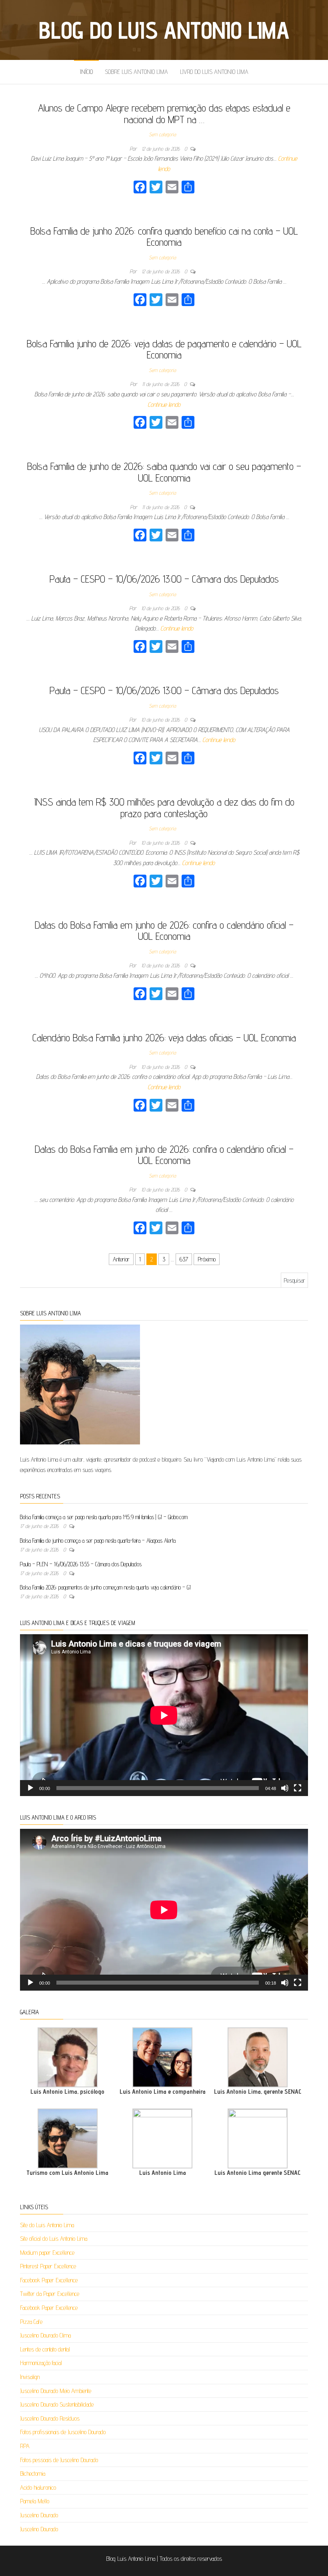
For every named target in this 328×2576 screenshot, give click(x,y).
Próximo (207, 1259)
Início (86, 72)
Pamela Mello (35, 2501)
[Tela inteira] (298, 1788)
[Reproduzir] (30, 1788)
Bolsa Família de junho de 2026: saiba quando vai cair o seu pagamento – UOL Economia (164, 472)
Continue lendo (164, 405)
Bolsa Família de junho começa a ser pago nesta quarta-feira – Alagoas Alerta (98, 1541)
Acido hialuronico (38, 2487)
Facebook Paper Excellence (49, 2280)
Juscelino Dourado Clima (45, 2335)
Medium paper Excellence (47, 2253)
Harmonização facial (41, 2363)
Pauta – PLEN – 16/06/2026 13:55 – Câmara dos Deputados (81, 1564)
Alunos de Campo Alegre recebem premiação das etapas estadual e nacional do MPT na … (164, 113)
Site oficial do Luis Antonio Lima (54, 2239)
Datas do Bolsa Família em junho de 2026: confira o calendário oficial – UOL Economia (164, 931)
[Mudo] (285, 1788)
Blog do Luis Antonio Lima (164, 30)
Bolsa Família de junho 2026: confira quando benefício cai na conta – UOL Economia (164, 237)
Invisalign (30, 2377)
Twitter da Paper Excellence (50, 2294)
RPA (25, 2446)
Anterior (121, 1259)
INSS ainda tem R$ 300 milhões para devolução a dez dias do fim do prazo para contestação (164, 808)
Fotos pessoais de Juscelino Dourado (59, 2460)
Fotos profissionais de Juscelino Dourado (63, 2432)
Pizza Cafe (31, 2322)
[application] (164, 1715)
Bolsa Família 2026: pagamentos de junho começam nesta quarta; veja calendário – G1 (105, 1587)
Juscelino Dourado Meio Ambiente (56, 2391)
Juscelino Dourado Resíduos (50, 2418)
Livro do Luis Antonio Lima (214, 72)
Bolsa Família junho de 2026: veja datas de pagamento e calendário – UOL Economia (164, 349)
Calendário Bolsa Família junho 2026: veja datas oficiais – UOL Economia (164, 1037)
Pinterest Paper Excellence (48, 2266)
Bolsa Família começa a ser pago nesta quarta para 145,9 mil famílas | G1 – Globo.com (104, 1517)
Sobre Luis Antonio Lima (136, 72)
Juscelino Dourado (39, 2515)
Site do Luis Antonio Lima (47, 2225)
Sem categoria (162, 134)
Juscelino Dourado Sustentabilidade (57, 2404)
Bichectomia (33, 2474)
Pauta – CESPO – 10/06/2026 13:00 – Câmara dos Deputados (164, 579)
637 (184, 1259)
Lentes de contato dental (45, 2349)
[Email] (172, 188)
